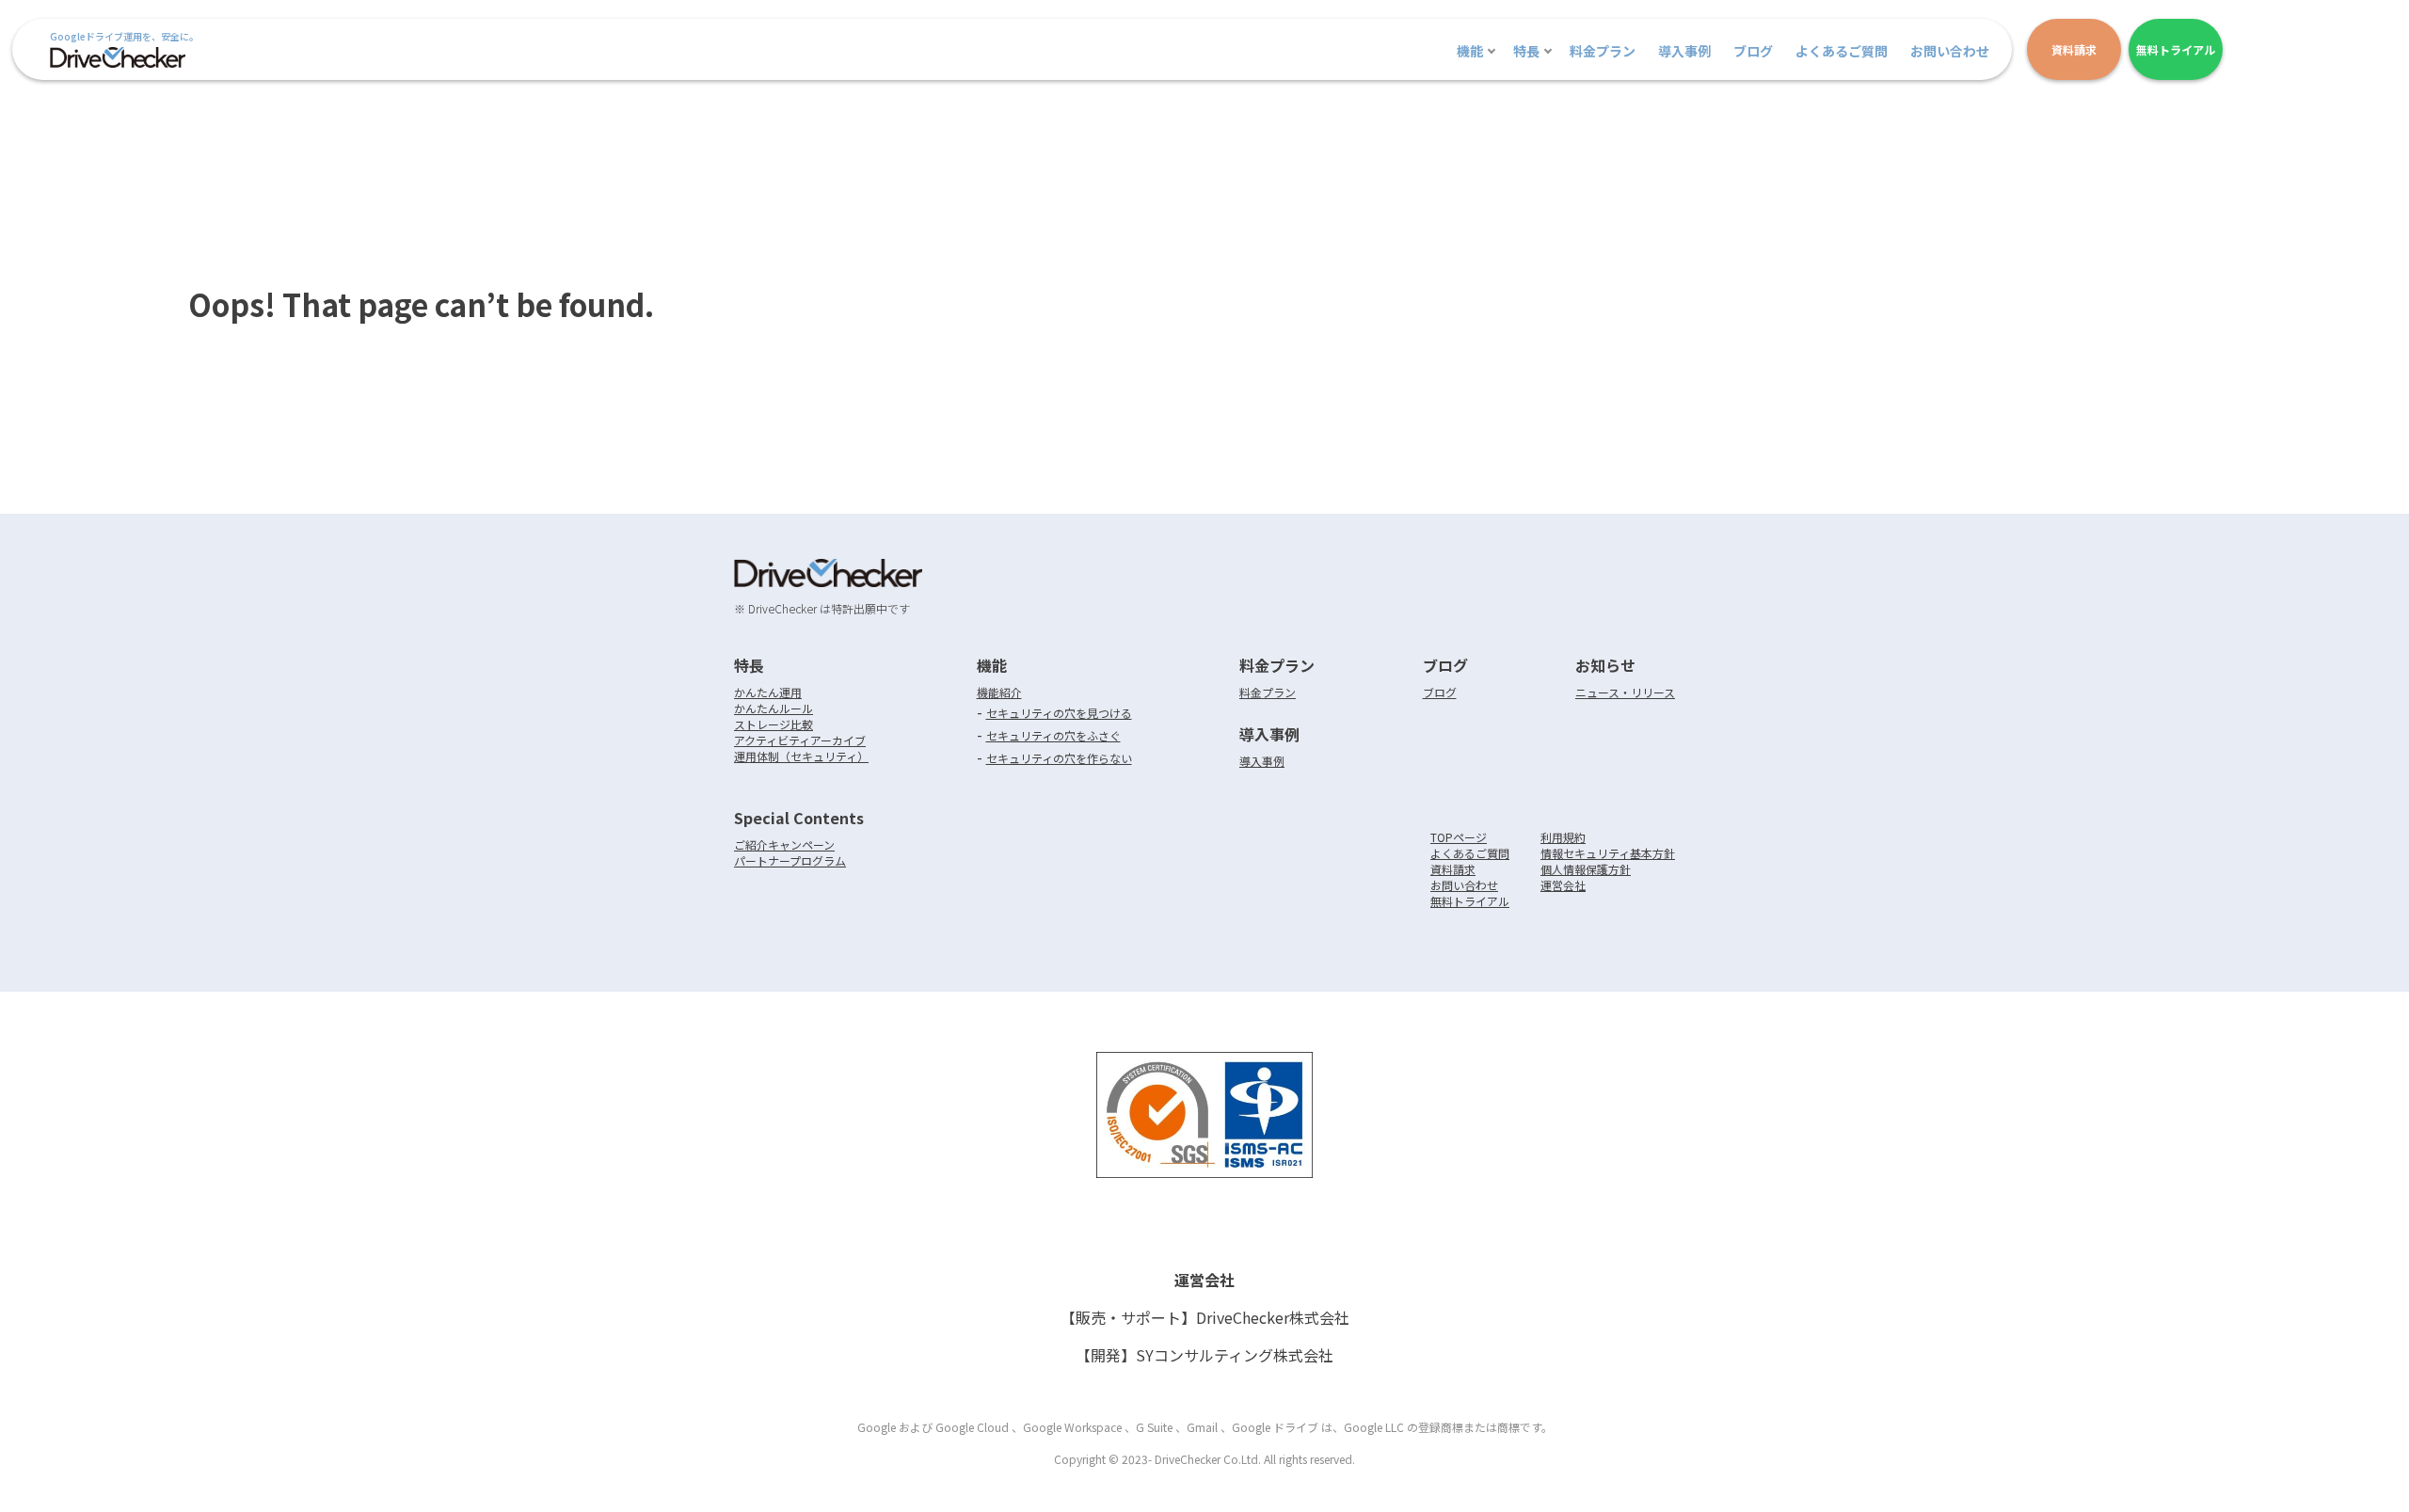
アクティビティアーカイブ (800, 740)
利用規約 (1563, 837)
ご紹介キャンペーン (784, 844)
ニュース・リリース (1625, 692)
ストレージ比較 (774, 724)
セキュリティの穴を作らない (1059, 758)
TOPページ (1459, 837)
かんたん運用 (768, 692)
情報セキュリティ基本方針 (1608, 853)
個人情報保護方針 (1586, 869)
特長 (1526, 51)
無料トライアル (1470, 901)
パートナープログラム (790, 860)
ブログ (1753, 51)
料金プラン (1603, 51)
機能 (1470, 51)
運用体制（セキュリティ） (801, 756)
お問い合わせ (1950, 51)
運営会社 (1563, 885)
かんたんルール (774, 708)
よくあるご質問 (1842, 51)
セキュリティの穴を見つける (1059, 713)
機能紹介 (999, 692)
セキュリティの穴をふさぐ (1053, 735)
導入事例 (1684, 51)
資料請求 (1453, 869)
